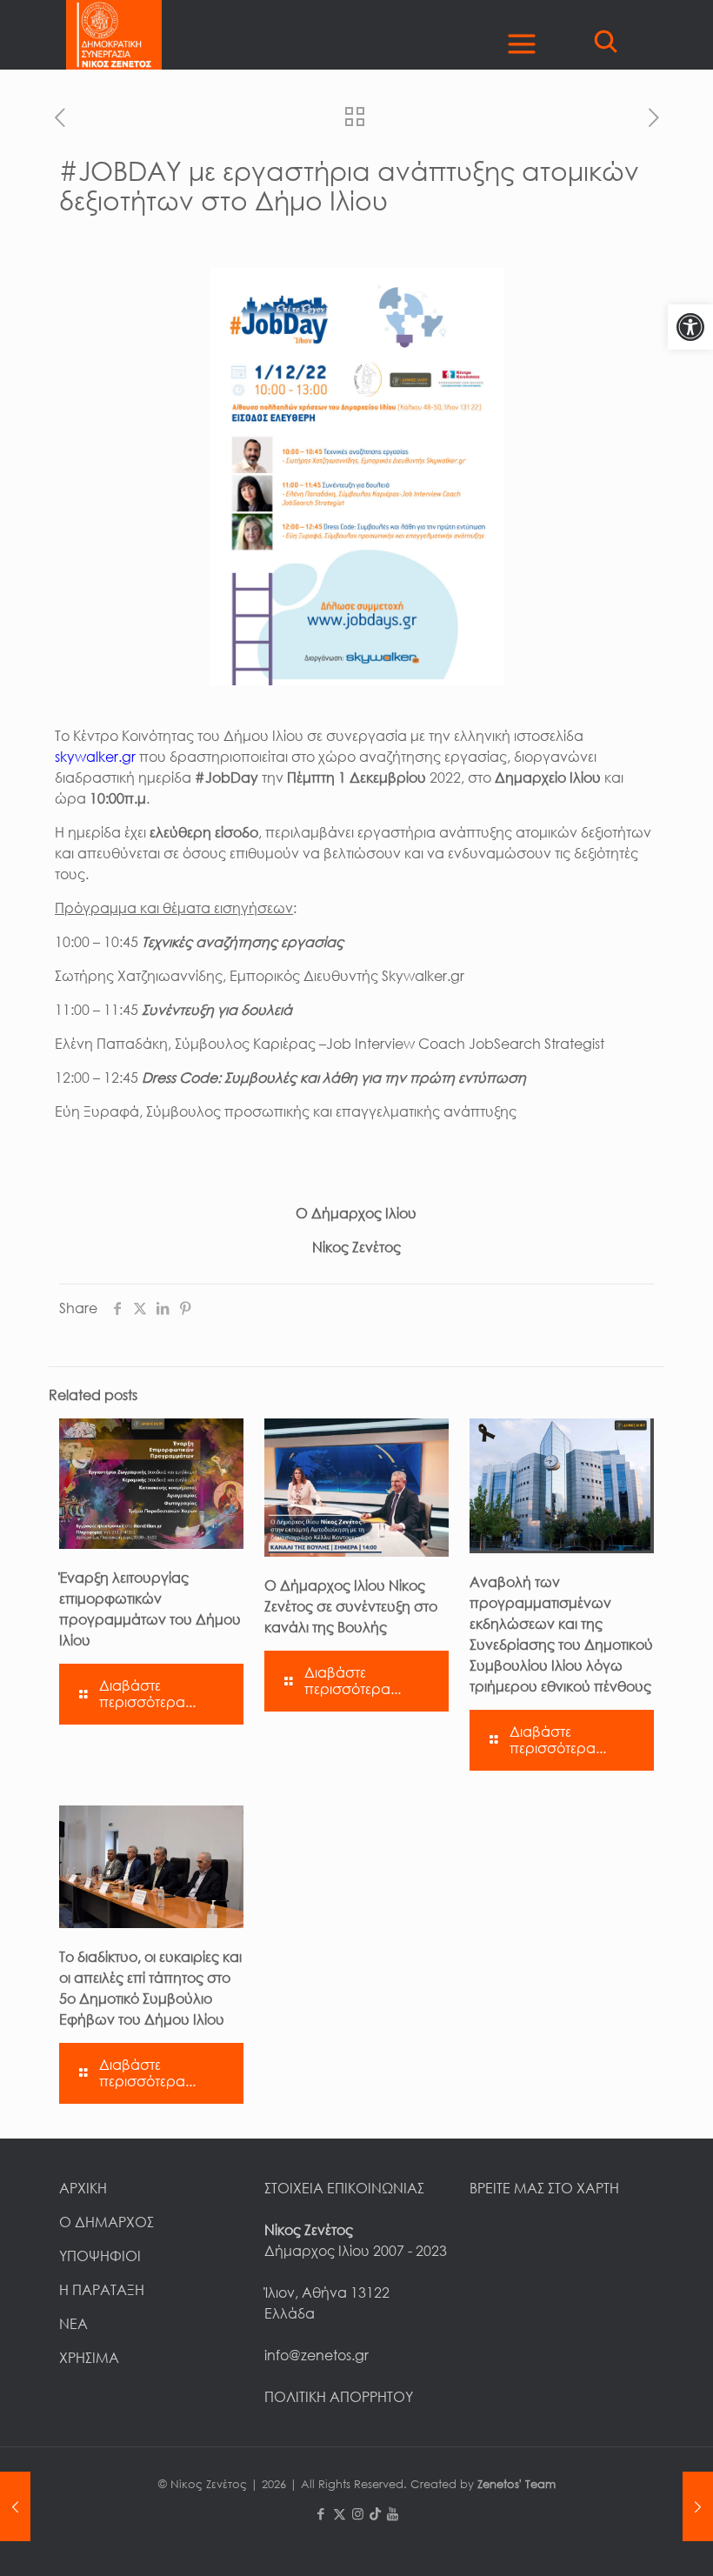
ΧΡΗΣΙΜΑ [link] (89, 2358)
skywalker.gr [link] (95, 757)
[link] (690, 327)
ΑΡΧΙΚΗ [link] (83, 2188)
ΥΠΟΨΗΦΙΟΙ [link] (100, 2256)
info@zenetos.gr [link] (317, 2355)
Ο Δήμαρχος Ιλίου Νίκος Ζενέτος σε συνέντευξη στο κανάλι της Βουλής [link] (351, 1606)
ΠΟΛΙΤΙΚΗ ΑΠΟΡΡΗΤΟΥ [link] (339, 2397)
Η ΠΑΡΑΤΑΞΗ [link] (102, 2290)
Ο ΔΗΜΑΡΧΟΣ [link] (107, 2222)
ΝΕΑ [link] (73, 2324)
